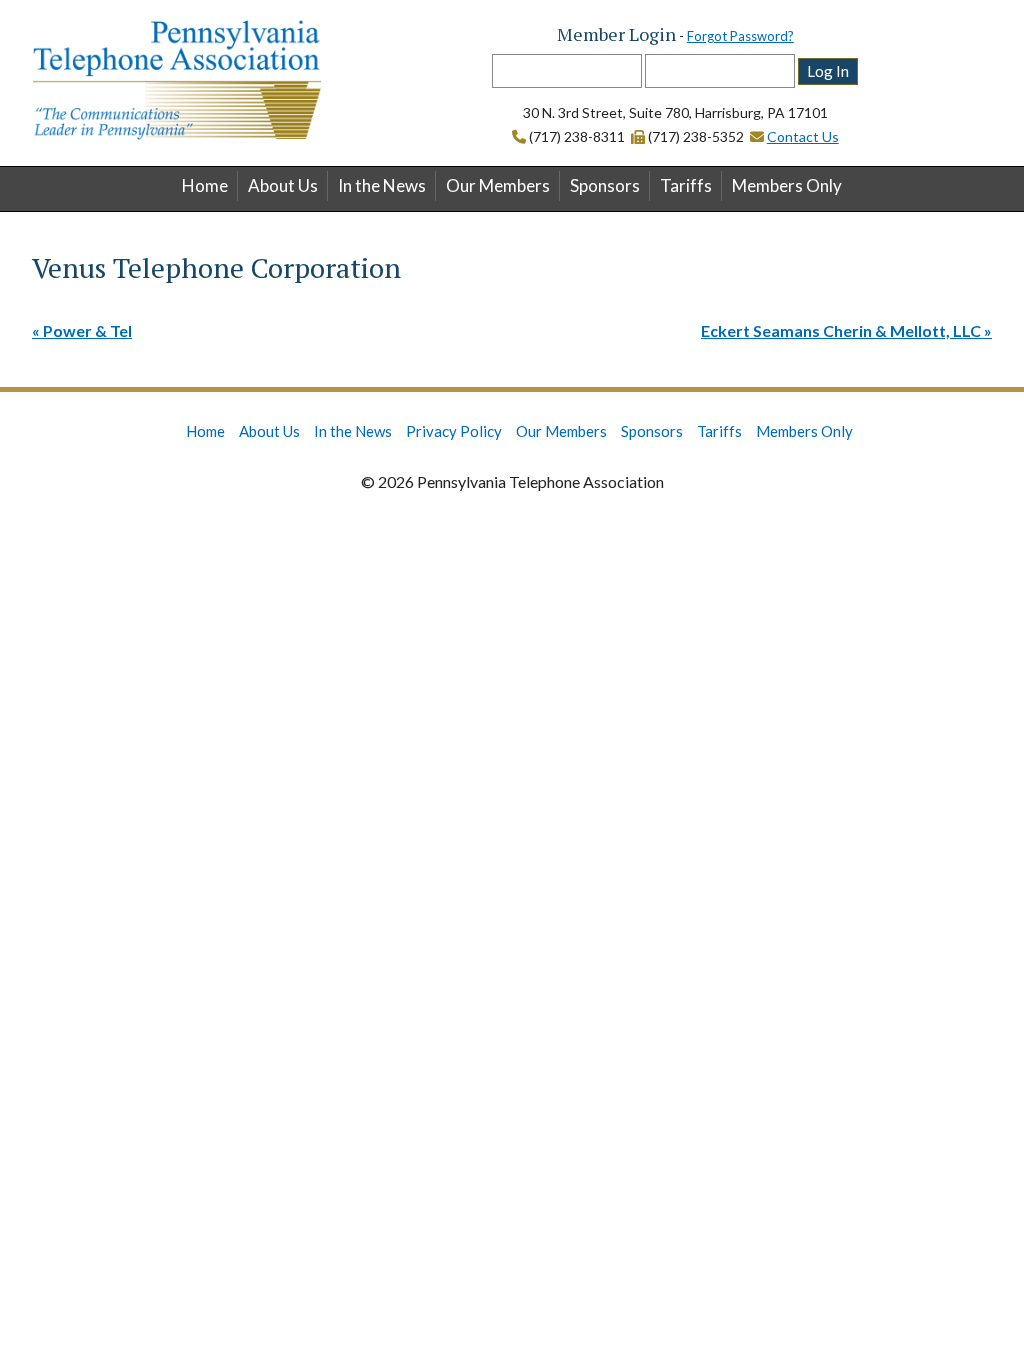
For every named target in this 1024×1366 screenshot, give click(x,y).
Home (205, 185)
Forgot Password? (740, 36)
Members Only (787, 185)
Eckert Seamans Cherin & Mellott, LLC (841, 330)
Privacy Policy (454, 431)
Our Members (498, 185)
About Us (283, 185)
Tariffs (686, 185)
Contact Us (803, 136)
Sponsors (605, 185)
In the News (382, 185)
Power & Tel (87, 330)
